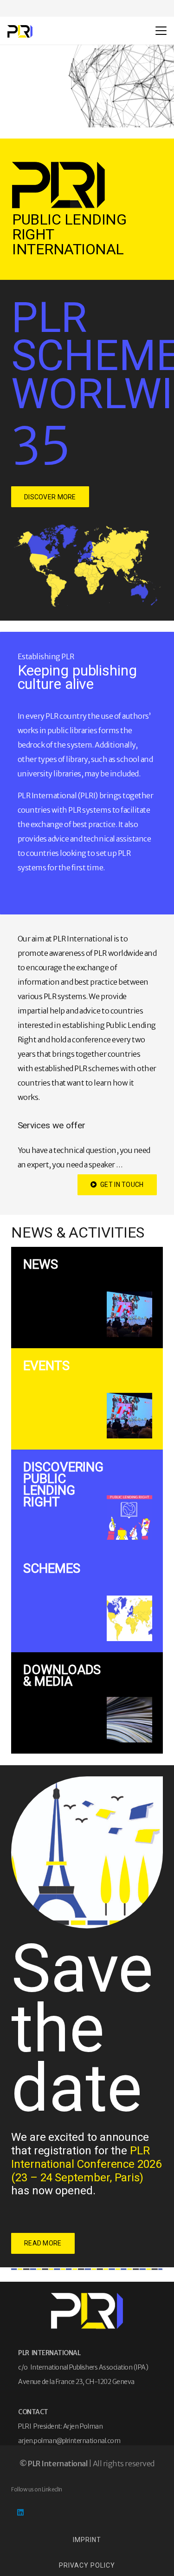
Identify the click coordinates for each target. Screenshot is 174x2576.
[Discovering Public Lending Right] (87, 1500)
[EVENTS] (87, 1399)
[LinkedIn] (20, 2512)
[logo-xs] (20, 31)
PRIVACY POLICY (87, 2565)
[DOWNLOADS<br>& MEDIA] (87, 1703)
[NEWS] (87, 1298)
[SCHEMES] (87, 1602)
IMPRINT (87, 2540)
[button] (161, 31)
